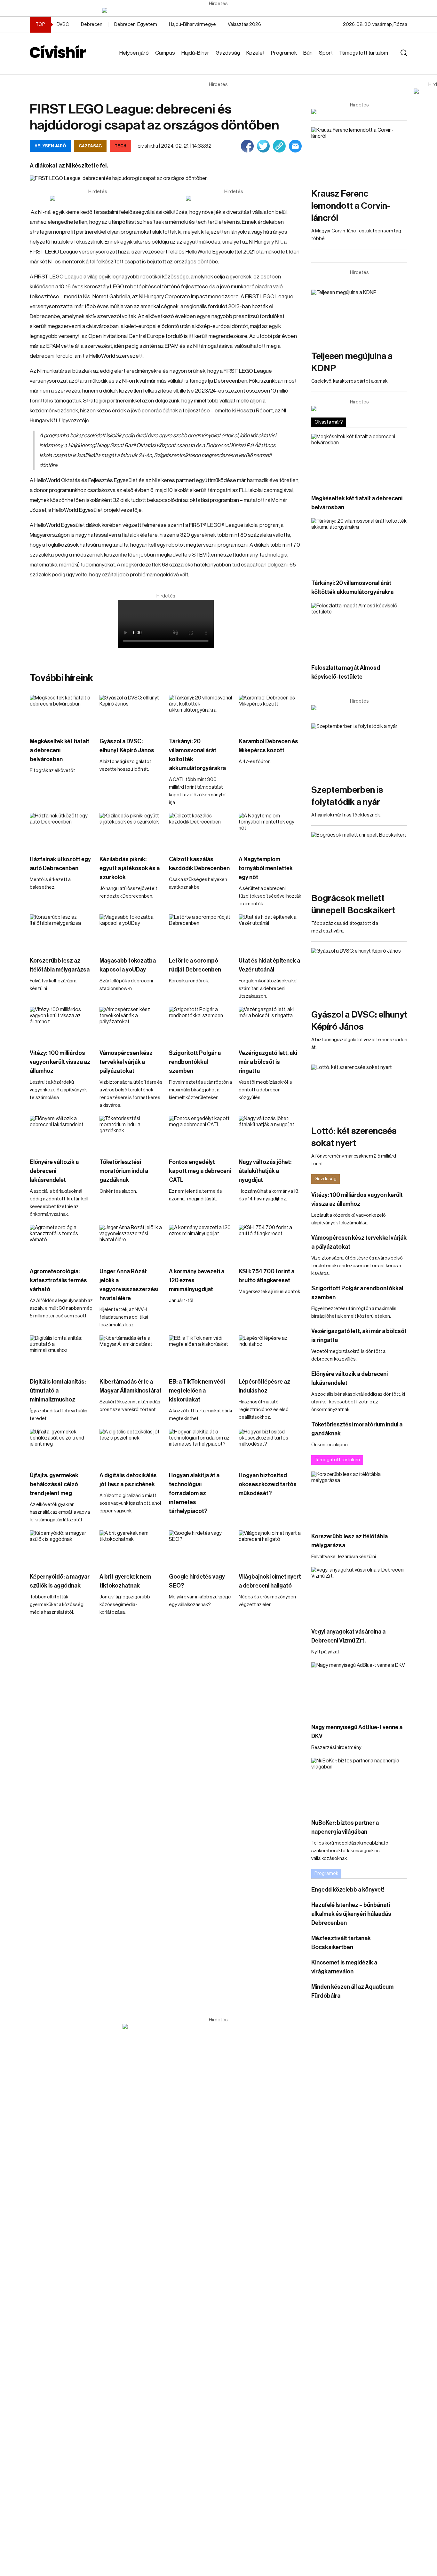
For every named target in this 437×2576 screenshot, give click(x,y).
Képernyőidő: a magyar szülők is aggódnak (60, 1581)
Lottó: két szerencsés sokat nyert (354, 1137)
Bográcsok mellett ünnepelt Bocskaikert (353, 904)
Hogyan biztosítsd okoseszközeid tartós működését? (268, 1484)
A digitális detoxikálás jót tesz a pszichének (128, 1480)
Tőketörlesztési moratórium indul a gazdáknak (124, 1171)
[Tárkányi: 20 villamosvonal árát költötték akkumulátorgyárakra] (201, 713)
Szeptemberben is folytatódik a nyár (347, 796)
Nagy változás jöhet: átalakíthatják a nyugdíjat (265, 1171)
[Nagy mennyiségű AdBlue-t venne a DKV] (359, 1689)
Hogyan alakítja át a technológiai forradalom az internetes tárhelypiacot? (194, 1493)
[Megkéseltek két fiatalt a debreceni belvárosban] (61, 713)
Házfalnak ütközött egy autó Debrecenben (60, 864)
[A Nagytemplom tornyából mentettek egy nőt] (270, 831)
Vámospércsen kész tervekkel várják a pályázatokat (126, 1062)
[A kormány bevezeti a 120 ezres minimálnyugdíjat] (201, 1242)
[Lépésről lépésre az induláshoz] (270, 1353)
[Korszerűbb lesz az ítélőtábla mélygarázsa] (61, 932)
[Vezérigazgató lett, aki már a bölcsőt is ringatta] (270, 1024)
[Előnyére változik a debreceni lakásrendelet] (61, 1133)
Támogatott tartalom (364, 53)
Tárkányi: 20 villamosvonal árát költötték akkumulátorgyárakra (197, 755)
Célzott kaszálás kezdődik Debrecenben (199, 864)
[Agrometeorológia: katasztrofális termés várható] (61, 1242)
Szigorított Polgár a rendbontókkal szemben (195, 1062)
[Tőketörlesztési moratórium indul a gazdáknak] (131, 1133)
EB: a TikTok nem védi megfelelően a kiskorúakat (197, 1391)
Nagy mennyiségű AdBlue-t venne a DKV (357, 1732)
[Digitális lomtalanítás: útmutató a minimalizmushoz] (61, 1353)
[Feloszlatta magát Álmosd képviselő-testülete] (359, 630)
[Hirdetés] (219, 10)
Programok (284, 53)
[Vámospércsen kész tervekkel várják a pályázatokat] (131, 1024)
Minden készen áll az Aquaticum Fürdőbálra (352, 1991)
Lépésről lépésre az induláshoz (264, 1386)
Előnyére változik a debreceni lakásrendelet (54, 1171)
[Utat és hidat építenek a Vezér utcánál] (270, 932)
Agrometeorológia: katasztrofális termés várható (58, 1280)
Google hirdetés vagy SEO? (197, 1581)
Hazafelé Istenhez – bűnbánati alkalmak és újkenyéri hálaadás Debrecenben (351, 1914)
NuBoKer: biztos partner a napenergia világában (345, 1827)
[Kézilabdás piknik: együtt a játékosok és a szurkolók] (131, 831)
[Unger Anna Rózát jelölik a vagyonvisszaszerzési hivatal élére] (131, 1242)
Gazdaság (228, 53)
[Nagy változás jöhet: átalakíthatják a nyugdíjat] (270, 1133)
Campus (165, 53)
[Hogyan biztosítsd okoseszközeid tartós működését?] (270, 1447)
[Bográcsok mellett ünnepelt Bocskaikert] (359, 859)
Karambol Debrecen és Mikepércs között (268, 746)
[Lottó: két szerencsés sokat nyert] (359, 1092)
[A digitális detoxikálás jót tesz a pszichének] (131, 1447)
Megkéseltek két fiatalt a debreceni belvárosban (60, 750)
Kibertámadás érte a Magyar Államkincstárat (131, 1386)
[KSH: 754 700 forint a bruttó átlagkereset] (270, 1242)
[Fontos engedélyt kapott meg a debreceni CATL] (201, 1133)
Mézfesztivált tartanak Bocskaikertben (341, 1943)
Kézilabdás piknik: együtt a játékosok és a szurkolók (130, 868)
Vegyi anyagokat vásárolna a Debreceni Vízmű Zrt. (348, 1636)
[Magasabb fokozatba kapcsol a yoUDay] (131, 932)
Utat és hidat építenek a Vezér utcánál (269, 965)
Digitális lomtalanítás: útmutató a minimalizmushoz (58, 1391)
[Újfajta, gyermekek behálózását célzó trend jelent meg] (61, 1447)
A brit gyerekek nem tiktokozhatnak (125, 1581)
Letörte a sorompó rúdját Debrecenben (195, 965)
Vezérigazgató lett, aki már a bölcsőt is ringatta (268, 1062)
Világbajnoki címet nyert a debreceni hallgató (270, 1581)
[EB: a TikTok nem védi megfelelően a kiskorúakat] (201, 1353)
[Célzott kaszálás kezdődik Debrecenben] (201, 831)
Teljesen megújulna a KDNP (352, 362)
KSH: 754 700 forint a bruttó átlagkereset (266, 1276)
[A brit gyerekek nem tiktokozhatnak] (131, 1548)
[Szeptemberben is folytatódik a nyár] (359, 750)
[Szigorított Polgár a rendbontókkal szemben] (201, 1024)
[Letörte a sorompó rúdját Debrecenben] (201, 932)
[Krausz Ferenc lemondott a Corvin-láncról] (359, 154)
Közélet (255, 53)
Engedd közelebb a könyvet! (348, 1890)
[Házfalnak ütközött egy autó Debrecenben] (61, 831)
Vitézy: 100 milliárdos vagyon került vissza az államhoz (60, 1062)
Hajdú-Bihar (195, 53)
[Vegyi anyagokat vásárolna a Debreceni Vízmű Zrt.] (359, 1594)
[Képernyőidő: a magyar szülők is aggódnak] (61, 1548)
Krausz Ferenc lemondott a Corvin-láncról (351, 206)
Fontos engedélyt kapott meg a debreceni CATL (200, 1171)
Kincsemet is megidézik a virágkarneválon (344, 1967)
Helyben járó (134, 53)
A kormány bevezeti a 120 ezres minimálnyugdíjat (197, 1280)
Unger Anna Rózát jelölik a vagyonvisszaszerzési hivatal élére (129, 1285)
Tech (120, 146)
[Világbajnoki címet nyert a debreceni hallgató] (270, 1548)
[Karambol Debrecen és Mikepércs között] (270, 713)
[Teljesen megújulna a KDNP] (359, 317)
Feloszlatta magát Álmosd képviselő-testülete (346, 672)
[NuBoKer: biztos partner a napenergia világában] (359, 1785)
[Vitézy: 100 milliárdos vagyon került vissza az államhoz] (61, 1024)
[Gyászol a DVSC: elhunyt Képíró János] (131, 713)
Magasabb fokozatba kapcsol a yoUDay (128, 965)
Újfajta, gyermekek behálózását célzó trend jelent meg (54, 1484)
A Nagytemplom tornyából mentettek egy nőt (266, 868)
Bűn (308, 53)
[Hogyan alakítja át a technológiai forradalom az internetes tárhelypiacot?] (201, 1447)
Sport (326, 53)
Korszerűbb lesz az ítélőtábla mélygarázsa (60, 965)
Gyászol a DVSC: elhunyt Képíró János (127, 746)
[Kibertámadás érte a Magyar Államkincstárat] (131, 1353)
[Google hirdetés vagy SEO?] (201, 1548)
